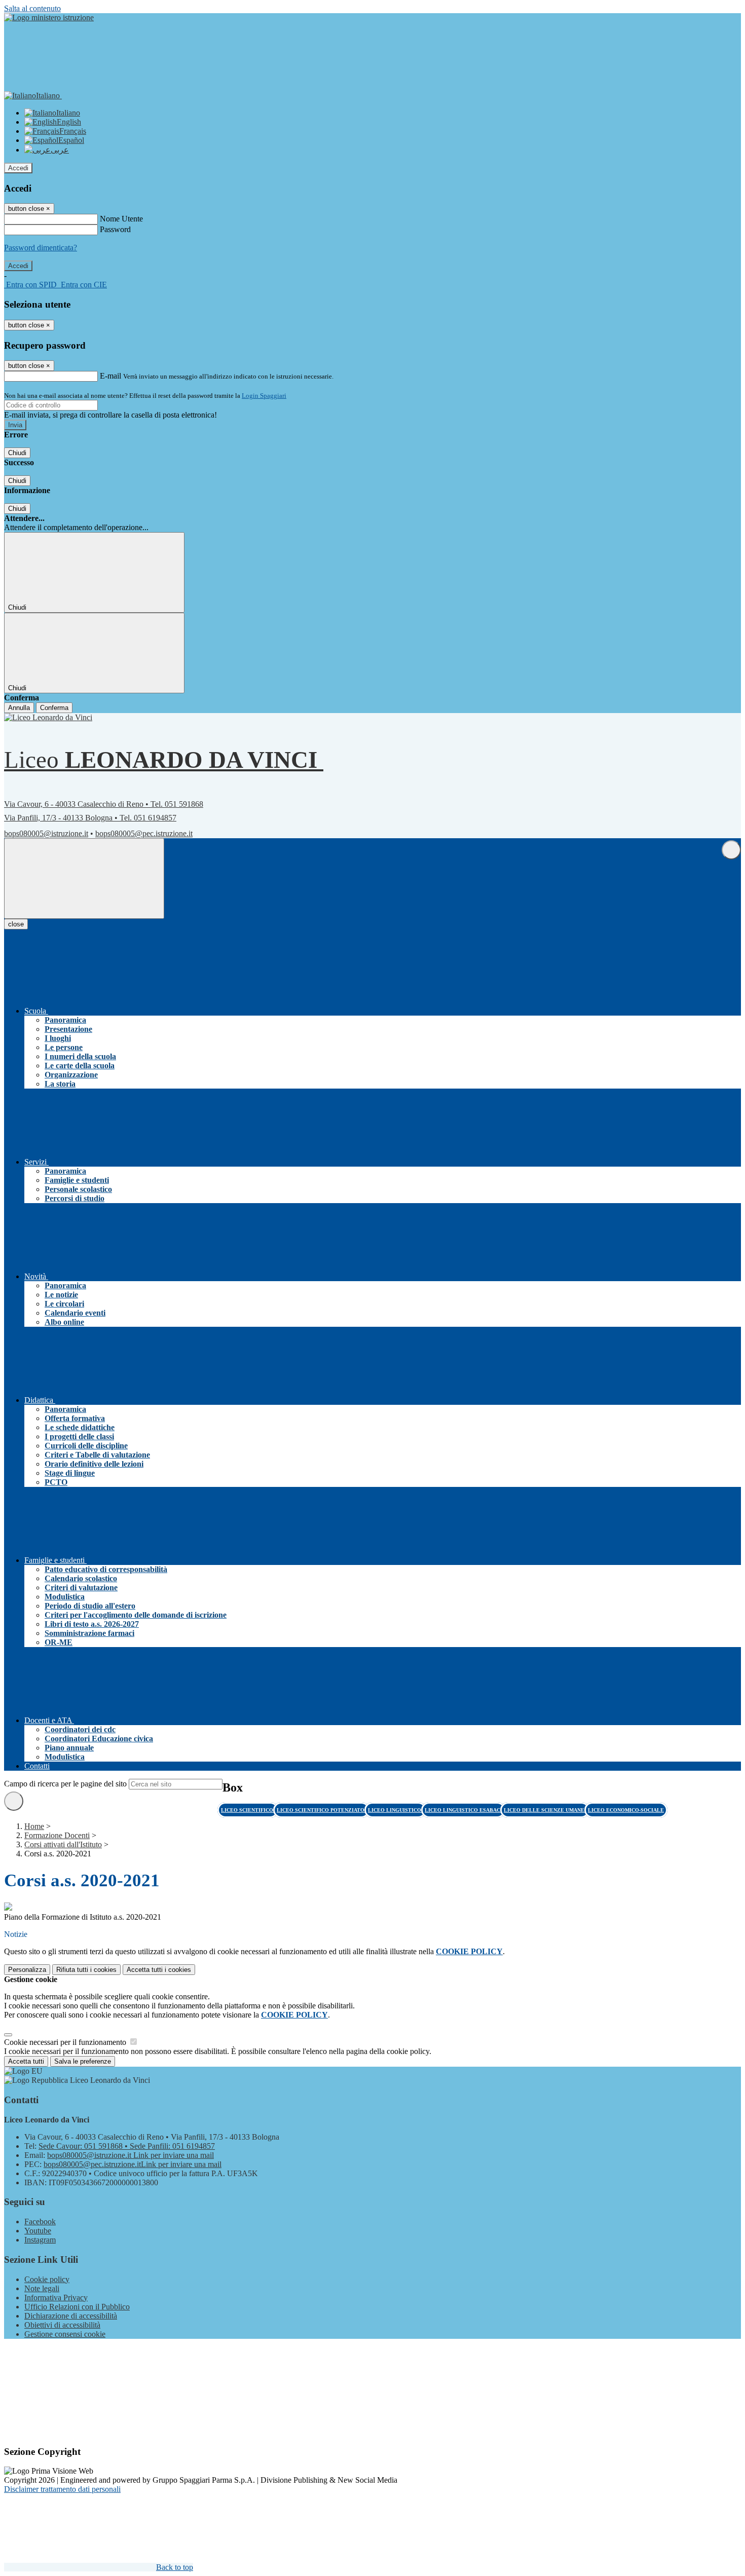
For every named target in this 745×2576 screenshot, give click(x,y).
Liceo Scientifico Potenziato (321, 1810)
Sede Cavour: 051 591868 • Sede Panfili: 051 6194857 (127, 2146)
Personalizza (27, 1970)
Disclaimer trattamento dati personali (62, 2489)
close (16, 924)
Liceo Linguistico (395, 1810)
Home (34, 1826)
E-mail (110, 376)
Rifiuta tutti (86, 1970)
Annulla (19, 708)
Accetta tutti (159, 1970)
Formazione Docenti (57, 1835)
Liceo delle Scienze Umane (545, 1810)
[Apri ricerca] (731, 850)
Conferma (54, 708)
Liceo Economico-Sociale (626, 1810)
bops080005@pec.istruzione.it (144, 833)
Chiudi (17, 453)
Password (115, 229)
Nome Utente (121, 219)
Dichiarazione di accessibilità (71, 2316)
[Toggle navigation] (84, 879)
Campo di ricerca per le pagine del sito (65, 1784)
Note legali (42, 2288)
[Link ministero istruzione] (49, 17)
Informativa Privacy (56, 2298)
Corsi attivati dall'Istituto (63, 1844)
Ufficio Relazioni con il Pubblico (77, 2307)
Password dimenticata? (41, 248)
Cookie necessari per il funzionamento (66, 2042)
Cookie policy (47, 2279)
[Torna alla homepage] (52, 717)
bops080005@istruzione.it (46, 833)
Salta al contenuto (32, 8)
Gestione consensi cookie (65, 2334)
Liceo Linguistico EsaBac (463, 1810)
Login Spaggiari (264, 396)
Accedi (18, 168)
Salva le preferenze (83, 2061)
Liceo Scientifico (248, 1810)
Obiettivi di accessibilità (62, 2325)
